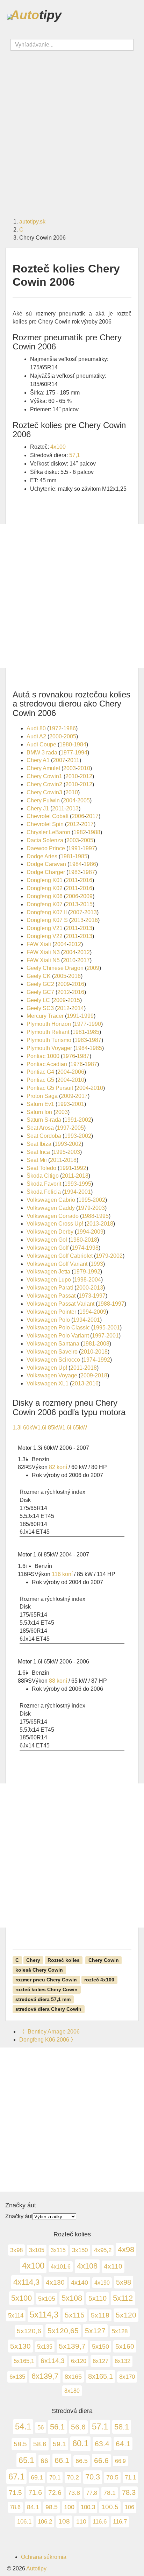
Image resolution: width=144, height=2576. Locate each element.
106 (129, 2507)
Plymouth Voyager (49, 1048)
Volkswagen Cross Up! (55, 1224)
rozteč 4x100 (99, 1979)
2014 (78, 1008)
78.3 (129, 2492)
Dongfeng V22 (45, 936)
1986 (70, 728)
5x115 (75, 2315)
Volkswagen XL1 (48, 1383)
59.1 (59, 2444)
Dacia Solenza (45, 840)
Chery (33, 1960)
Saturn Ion (39, 1112)
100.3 (88, 2507)
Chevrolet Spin (45, 824)
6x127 (100, 2361)
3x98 (16, 2250)
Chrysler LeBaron (48, 832)
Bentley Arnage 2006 (49, 2032)
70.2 (73, 2477)
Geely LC (38, 1000)
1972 (55, 728)
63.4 (102, 2444)
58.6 (40, 2444)
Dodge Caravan (46, 864)
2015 (86, 904)
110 (81, 2521)
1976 (69, 1056)
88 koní (58, 1681)
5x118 (100, 2315)
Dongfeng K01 (45, 880)
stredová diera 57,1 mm (43, 1999)
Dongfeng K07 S (47, 920)
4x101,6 (61, 2266)
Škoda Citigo (43, 1176)
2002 (85, 1120)
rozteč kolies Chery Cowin (46, 1989)
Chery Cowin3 (44, 792)
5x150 (100, 2347)
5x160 (125, 2346)
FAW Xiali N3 (43, 952)
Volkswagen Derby (50, 1232)
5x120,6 (29, 2331)
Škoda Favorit (44, 1184)
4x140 (80, 2283)
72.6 (55, 2492)
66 (44, 2461)
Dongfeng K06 (45, 896)
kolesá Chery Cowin (39, 1970)
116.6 (100, 2521)
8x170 (127, 2377)
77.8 (92, 2493)
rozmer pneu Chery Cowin (46, 1979)
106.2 (45, 2522)
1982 (80, 832)
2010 (84, 768)
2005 (70, 736)
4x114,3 (26, 2282)
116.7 (120, 2522)
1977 (67, 753)
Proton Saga (42, 1096)
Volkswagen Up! (47, 1368)
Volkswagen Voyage (52, 1375)
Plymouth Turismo (49, 1040)
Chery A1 (38, 760)
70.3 (93, 2477)
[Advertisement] (72, 130)
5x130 (20, 2346)
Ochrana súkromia (44, 2557)
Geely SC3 (40, 1008)
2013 (72, 808)
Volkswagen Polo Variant (58, 1336)
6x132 (123, 2361)
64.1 (123, 2444)
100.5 (110, 2507)
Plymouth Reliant (48, 1032)
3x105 (37, 2250)
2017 (92, 816)
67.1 (16, 2476)
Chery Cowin (104, 1960)
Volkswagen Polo (48, 1320)
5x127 (95, 2331)
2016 (86, 880)
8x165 (73, 2377)
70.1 (55, 2477)
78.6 (15, 2507)
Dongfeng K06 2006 (48, 2040)
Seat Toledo (41, 1168)
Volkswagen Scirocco (53, 1360)
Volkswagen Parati (50, 1288)
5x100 (21, 2298)
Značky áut (19, 2216)
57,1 (75, 455)
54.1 (23, 2426)
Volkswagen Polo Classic (58, 1328)
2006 (78, 816)
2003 (70, 768)
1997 (89, 848)
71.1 (130, 2477)
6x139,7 (45, 2376)
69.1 (37, 2477)
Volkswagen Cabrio (51, 1200)
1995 (59, 1152)
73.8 (74, 2493)
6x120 (79, 2361)
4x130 (55, 2282)
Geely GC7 (40, 992)
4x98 (126, 2249)
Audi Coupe (41, 744)
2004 (69, 800)
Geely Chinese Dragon (55, 968)
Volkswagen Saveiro (52, 1352)
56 (41, 2427)
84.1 (33, 2507)
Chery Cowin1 (44, 776)
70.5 (112, 2477)
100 (69, 2507)
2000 (56, 736)
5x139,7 (72, 2346)
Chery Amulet (43, 768)
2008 (103, 1344)
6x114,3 (53, 2361)
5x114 (16, 2316)
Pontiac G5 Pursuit (50, 1088)
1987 (89, 872)
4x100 (58, 447)
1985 (81, 856)
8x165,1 (100, 2376)
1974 (78, 1248)
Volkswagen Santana (53, 1344)
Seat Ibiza (39, 1144)
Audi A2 (36, 736)
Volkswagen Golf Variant (57, 1264)
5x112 (123, 2298)
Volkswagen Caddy (51, 1208)
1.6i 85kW (50, 1428)
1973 (85, 1296)
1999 (87, 1016)
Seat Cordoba (44, 1136)
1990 (95, 1024)
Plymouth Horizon (49, 1024)
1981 (67, 856)
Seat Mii (37, 1160)
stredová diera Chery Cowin (48, 2009)
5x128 (120, 2331)
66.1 (62, 2460)
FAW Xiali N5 (43, 960)
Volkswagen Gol (47, 1240)
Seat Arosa (40, 1128)
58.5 (20, 2444)
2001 (78, 1104)
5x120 (126, 2315)
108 (64, 2521)
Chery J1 (38, 808)
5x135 (45, 2347)
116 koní (62, 1574)
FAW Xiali (39, 944)
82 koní (58, 1467)
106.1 (24, 2521)
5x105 (47, 2298)
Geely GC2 (40, 984)
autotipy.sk (32, 222)
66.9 (120, 2461)
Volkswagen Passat (51, 1296)
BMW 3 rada (42, 753)
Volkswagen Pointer (51, 1312)
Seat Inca (38, 1152)
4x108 (87, 2266)
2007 (59, 760)
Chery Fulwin (43, 800)
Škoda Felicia (44, 1192)
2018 (70, 1160)
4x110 (113, 2266)
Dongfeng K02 (45, 888)
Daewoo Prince (46, 848)
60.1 (80, 2443)
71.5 (15, 2493)
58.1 (122, 2427)
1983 (74, 872)
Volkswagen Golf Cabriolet (60, 1256)
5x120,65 (63, 2331)
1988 (94, 832)
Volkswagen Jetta (48, 1272)
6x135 (17, 2377)
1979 (84, 1208)
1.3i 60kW (25, 1428)
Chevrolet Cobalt (48, 816)
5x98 (124, 2282)
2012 (86, 776)
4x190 (102, 2283)
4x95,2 (103, 2250)
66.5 (82, 2461)
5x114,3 (44, 2315)
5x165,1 (24, 2361)
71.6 (35, 2492)
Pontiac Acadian (47, 1064)
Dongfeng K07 (45, 904)
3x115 (58, 2250)
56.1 (57, 2427)
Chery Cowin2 (44, 784)
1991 (74, 848)
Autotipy (36, 2568)
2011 (73, 760)
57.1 (100, 2427)
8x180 (72, 2391)
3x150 (80, 2250)
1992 (80, 1168)
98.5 (52, 2507)
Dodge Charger (46, 872)
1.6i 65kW (75, 1428)
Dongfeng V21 (45, 928)
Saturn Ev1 (40, 1104)
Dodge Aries (42, 856)
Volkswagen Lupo (49, 1280)
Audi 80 (36, 728)
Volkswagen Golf (48, 1248)
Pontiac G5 (40, 1080)
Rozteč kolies (64, 1960)
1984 (80, 744)
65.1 (26, 2460)
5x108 (72, 2298)
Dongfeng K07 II (47, 912)
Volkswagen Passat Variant (60, 1304)
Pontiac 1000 (43, 1056)
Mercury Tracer (45, 1016)
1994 (81, 753)
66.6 (101, 2461)
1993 (64, 1104)
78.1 (110, 2493)
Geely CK (39, 976)
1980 (66, 744)
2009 (86, 896)
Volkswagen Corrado (53, 1216)
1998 (92, 1248)
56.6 (78, 2427)
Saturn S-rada (44, 1120)
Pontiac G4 (40, 1072)
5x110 (98, 2298)
